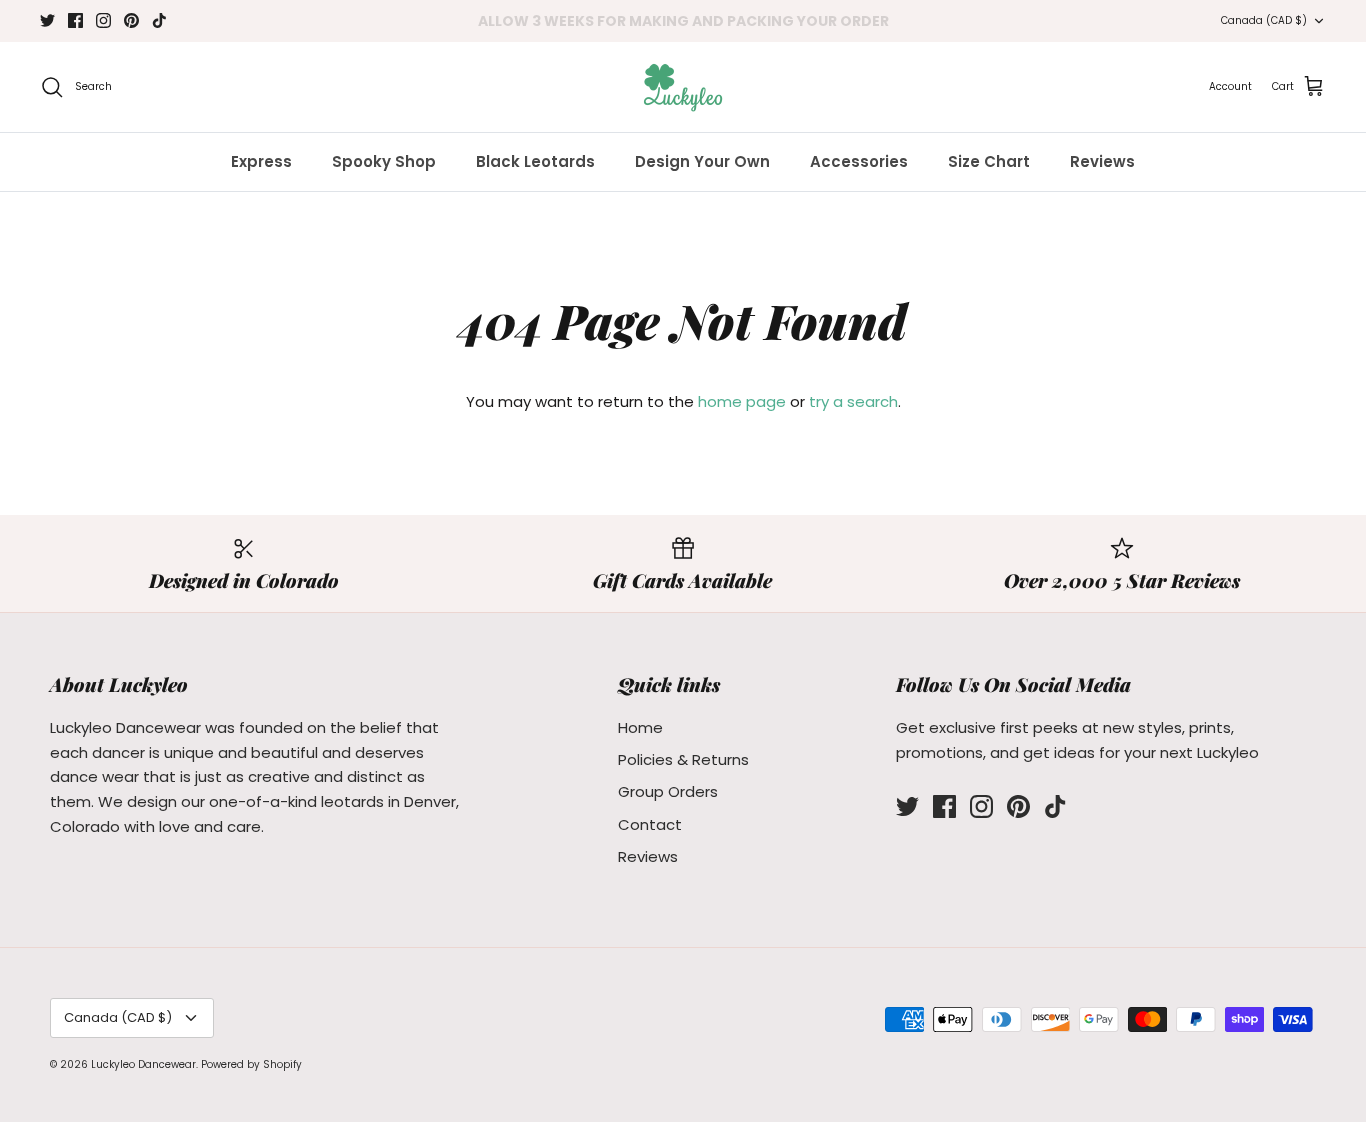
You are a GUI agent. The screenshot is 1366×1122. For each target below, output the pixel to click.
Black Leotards (535, 161)
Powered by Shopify (251, 1064)
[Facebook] (75, 20)
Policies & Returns (683, 759)
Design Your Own (702, 161)
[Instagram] (103, 20)
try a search (853, 401)
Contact (650, 824)
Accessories (859, 161)
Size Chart (989, 161)
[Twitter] (47, 20)
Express (261, 161)
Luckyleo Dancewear (143, 1064)
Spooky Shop (384, 161)
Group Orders (668, 791)
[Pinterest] (131, 20)
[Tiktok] (159, 20)
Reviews (1102, 161)
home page (742, 401)
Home (640, 727)
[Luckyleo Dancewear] (683, 87)
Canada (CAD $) (1264, 20)
